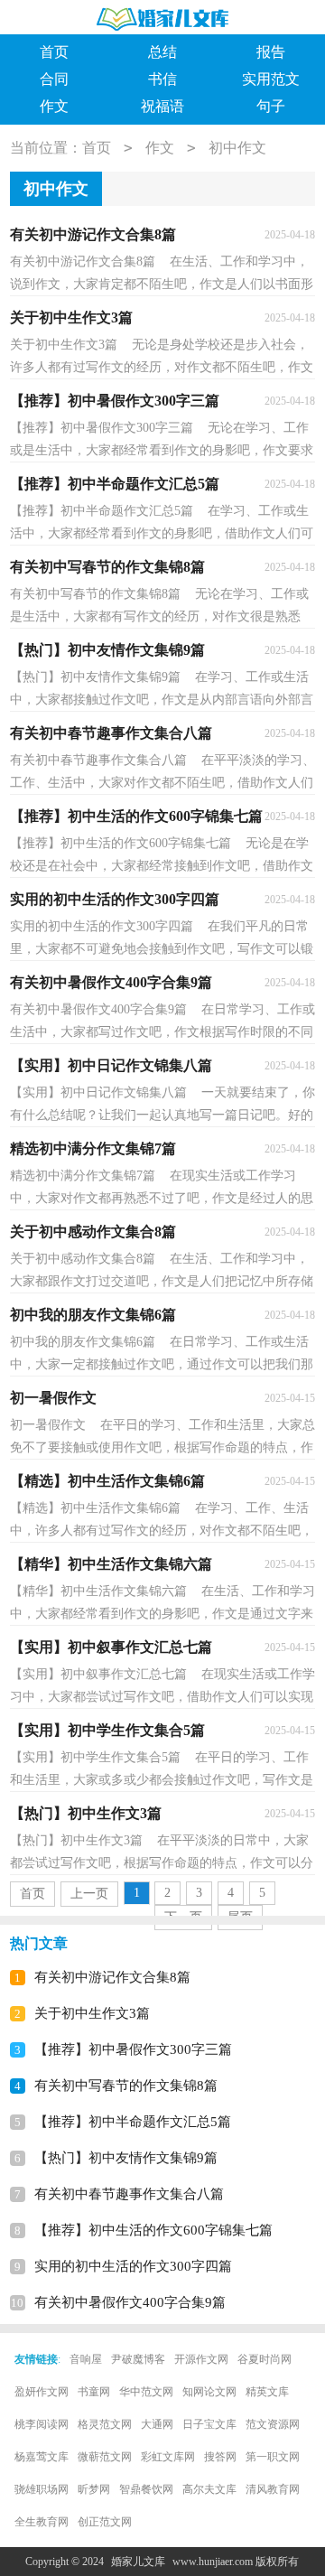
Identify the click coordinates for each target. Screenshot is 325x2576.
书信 (162, 79)
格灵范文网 (105, 2424)
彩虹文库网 (168, 2457)
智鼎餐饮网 (146, 2489)
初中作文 (237, 148)
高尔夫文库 (209, 2489)
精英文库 (267, 2392)
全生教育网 (42, 2522)
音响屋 (86, 2359)
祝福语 (162, 106)
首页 (54, 52)
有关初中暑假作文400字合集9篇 (130, 2302)
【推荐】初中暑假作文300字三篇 (133, 2049)
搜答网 (220, 2457)
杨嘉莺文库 (42, 2457)
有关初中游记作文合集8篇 (112, 1977)
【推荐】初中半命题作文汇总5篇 (133, 2122)
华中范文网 (146, 2392)
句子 (271, 106)
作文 (54, 106)
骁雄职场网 (42, 2489)
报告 (271, 52)
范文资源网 (273, 2424)
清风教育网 (273, 2489)
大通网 (157, 2424)
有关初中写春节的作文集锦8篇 (126, 2086)
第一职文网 (273, 2457)
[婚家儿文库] (162, 19)
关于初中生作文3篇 (92, 2013)
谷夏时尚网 (265, 2359)
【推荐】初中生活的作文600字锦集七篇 (153, 2230)
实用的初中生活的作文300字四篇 (133, 2266)
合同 (54, 79)
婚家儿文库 (138, 2562)
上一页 (89, 1894)
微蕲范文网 (105, 2457)
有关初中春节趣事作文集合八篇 (129, 2194)
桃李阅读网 (42, 2424)
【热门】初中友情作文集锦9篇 (126, 2158)
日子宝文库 (209, 2424)
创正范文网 (105, 2522)
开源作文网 (201, 2359)
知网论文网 (209, 2392)
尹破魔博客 (138, 2359)
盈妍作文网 (42, 2392)
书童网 (94, 2392)
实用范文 (271, 79)
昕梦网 (94, 2489)
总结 (162, 52)
